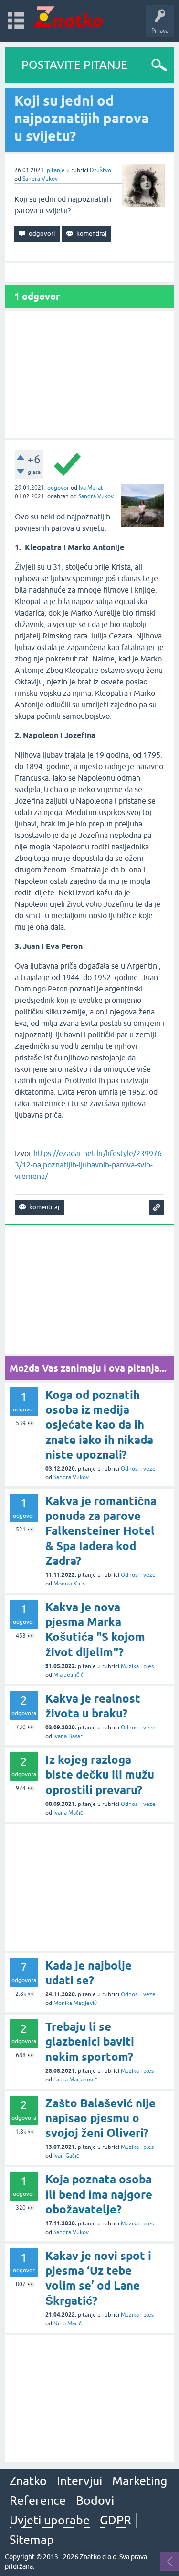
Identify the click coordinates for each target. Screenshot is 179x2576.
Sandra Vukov (40, 179)
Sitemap (32, 2540)
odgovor (58, 488)
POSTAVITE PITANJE (74, 65)
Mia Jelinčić (68, 1675)
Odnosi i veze (138, 1469)
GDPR (116, 2520)
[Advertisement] (89, 374)
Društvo (100, 170)
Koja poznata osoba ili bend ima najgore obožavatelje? (99, 2194)
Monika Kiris (69, 1584)
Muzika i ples (137, 1666)
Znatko (28, 2481)
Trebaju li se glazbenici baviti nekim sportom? (90, 2042)
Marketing (140, 2481)
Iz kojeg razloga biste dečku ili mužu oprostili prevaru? (100, 1775)
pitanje (56, 170)
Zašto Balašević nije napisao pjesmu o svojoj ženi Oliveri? (100, 2118)
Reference (38, 2500)
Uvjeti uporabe (50, 2520)
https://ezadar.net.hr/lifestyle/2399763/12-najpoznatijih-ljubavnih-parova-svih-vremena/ (88, 1165)
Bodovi (95, 2500)
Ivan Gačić (66, 2156)
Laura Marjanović (75, 2080)
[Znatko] (68, 17)
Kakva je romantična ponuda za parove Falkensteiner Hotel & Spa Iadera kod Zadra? (101, 1531)
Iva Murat (91, 488)
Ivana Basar (68, 1736)
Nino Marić (68, 2323)
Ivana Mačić (68, 1813)
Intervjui (79, 2481)
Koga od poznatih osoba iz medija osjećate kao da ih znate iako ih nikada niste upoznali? (99, 1425)
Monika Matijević (75, 2003)
